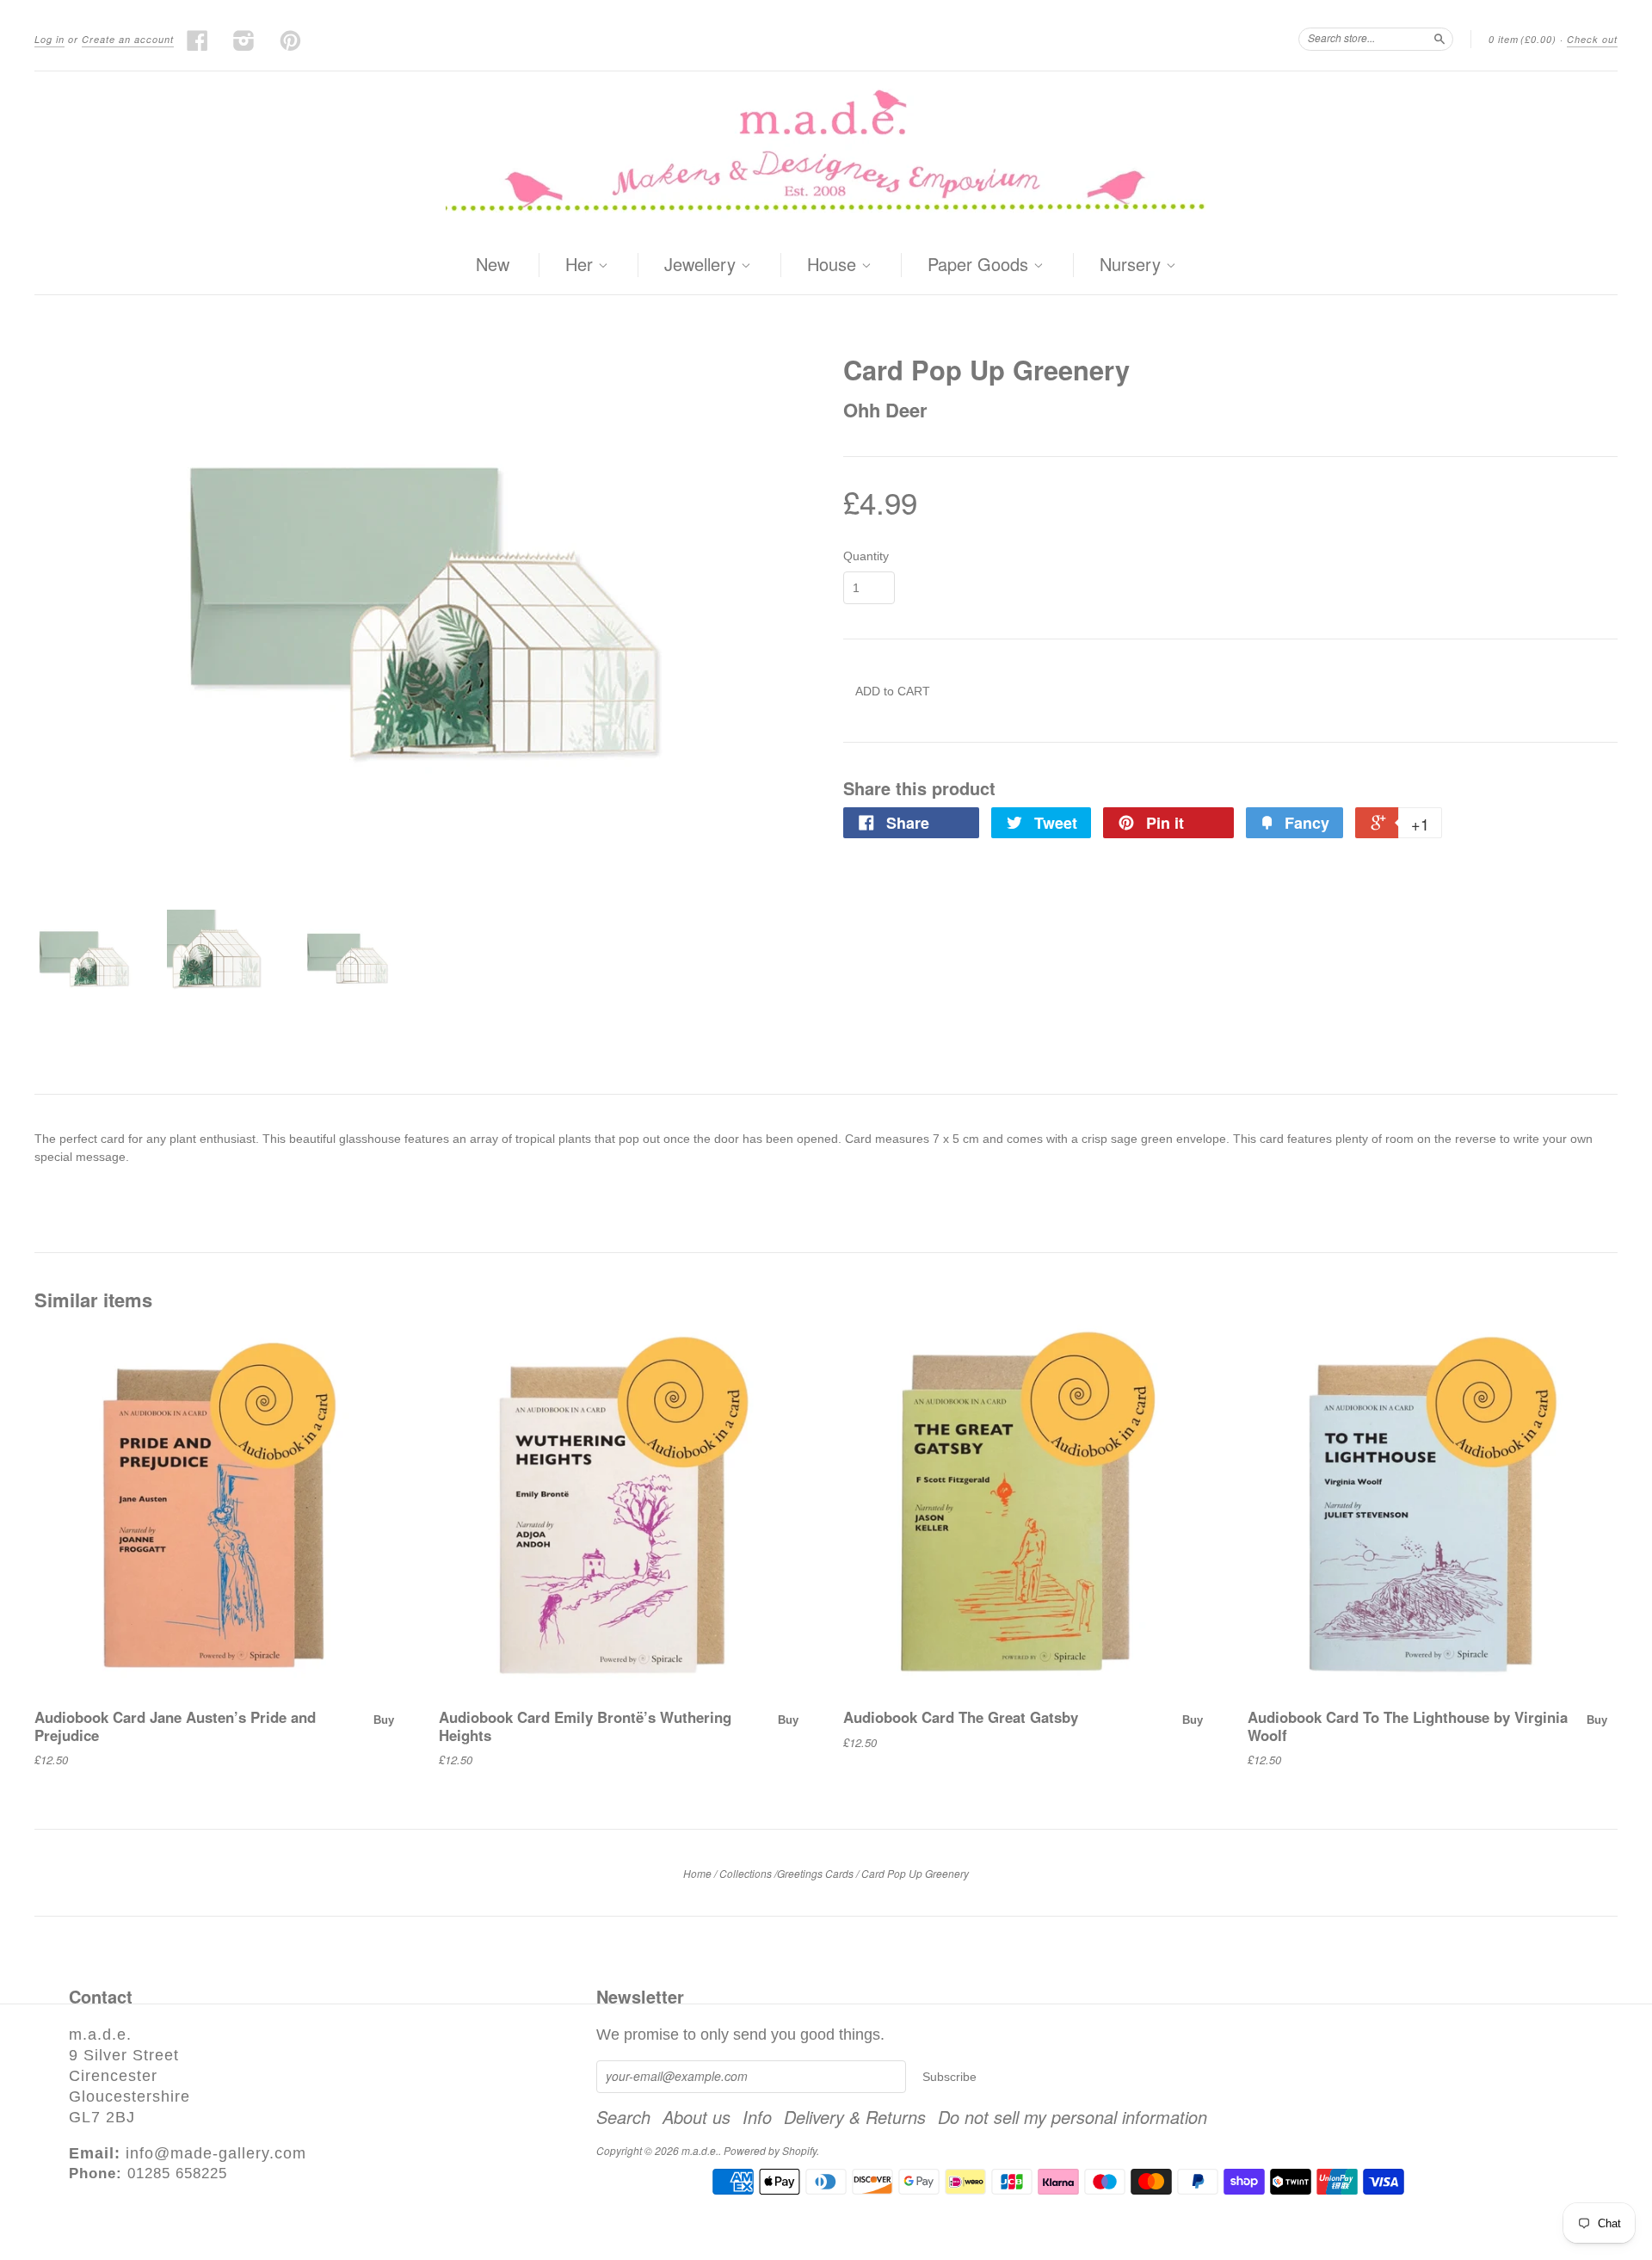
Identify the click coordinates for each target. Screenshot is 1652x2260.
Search (623, 2117)
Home (697, 1873)
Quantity (866, 556)
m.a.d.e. (700, 2150)
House (834, 265)
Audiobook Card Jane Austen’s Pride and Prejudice (175, 1726)
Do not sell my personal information (1073, 2117)
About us (697, 2117)
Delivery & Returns (855, 2117)
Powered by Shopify (770, 2150)
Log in (49, 39)
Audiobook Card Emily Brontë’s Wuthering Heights (585, 1726)
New (493, 264)
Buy (384, 1720)
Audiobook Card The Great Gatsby (961, 1717)
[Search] (1439, 39)
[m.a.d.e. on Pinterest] (291, 40)
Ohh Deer (885, 410)
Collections (746, 1873)
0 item (1523, 39)
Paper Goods (980, 265)
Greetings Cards (815, 1873)
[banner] (826, 154)
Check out (1592, 39)
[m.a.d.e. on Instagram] (244, 40)
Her (582, 265)
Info (757, 2117)
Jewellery (703, 265)
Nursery (1133, 265)
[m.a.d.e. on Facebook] (198, 40)
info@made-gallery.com (216, 2153)
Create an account (128, 39)
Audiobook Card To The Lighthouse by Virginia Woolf (1408, 1726)
